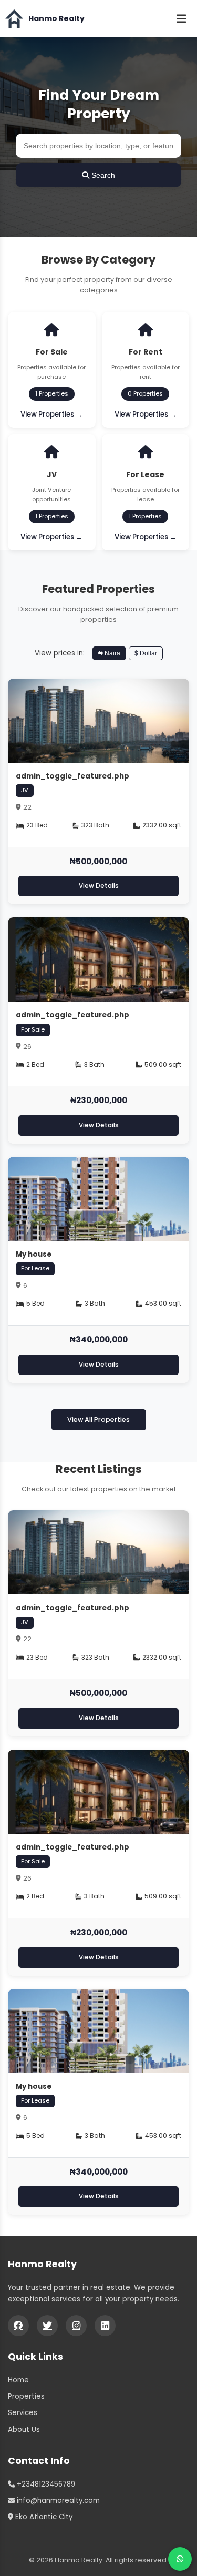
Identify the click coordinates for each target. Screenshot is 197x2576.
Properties (26, 2396)
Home (18, 2380)
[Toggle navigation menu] (181, 18)
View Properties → (51, 414)
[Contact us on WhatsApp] (180, 2559)
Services (23, 2413)
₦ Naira (109, 653)
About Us (24, 2429)
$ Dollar (146, 653)
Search (102, 175)
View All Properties (98, 1420)
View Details (99, 886)
